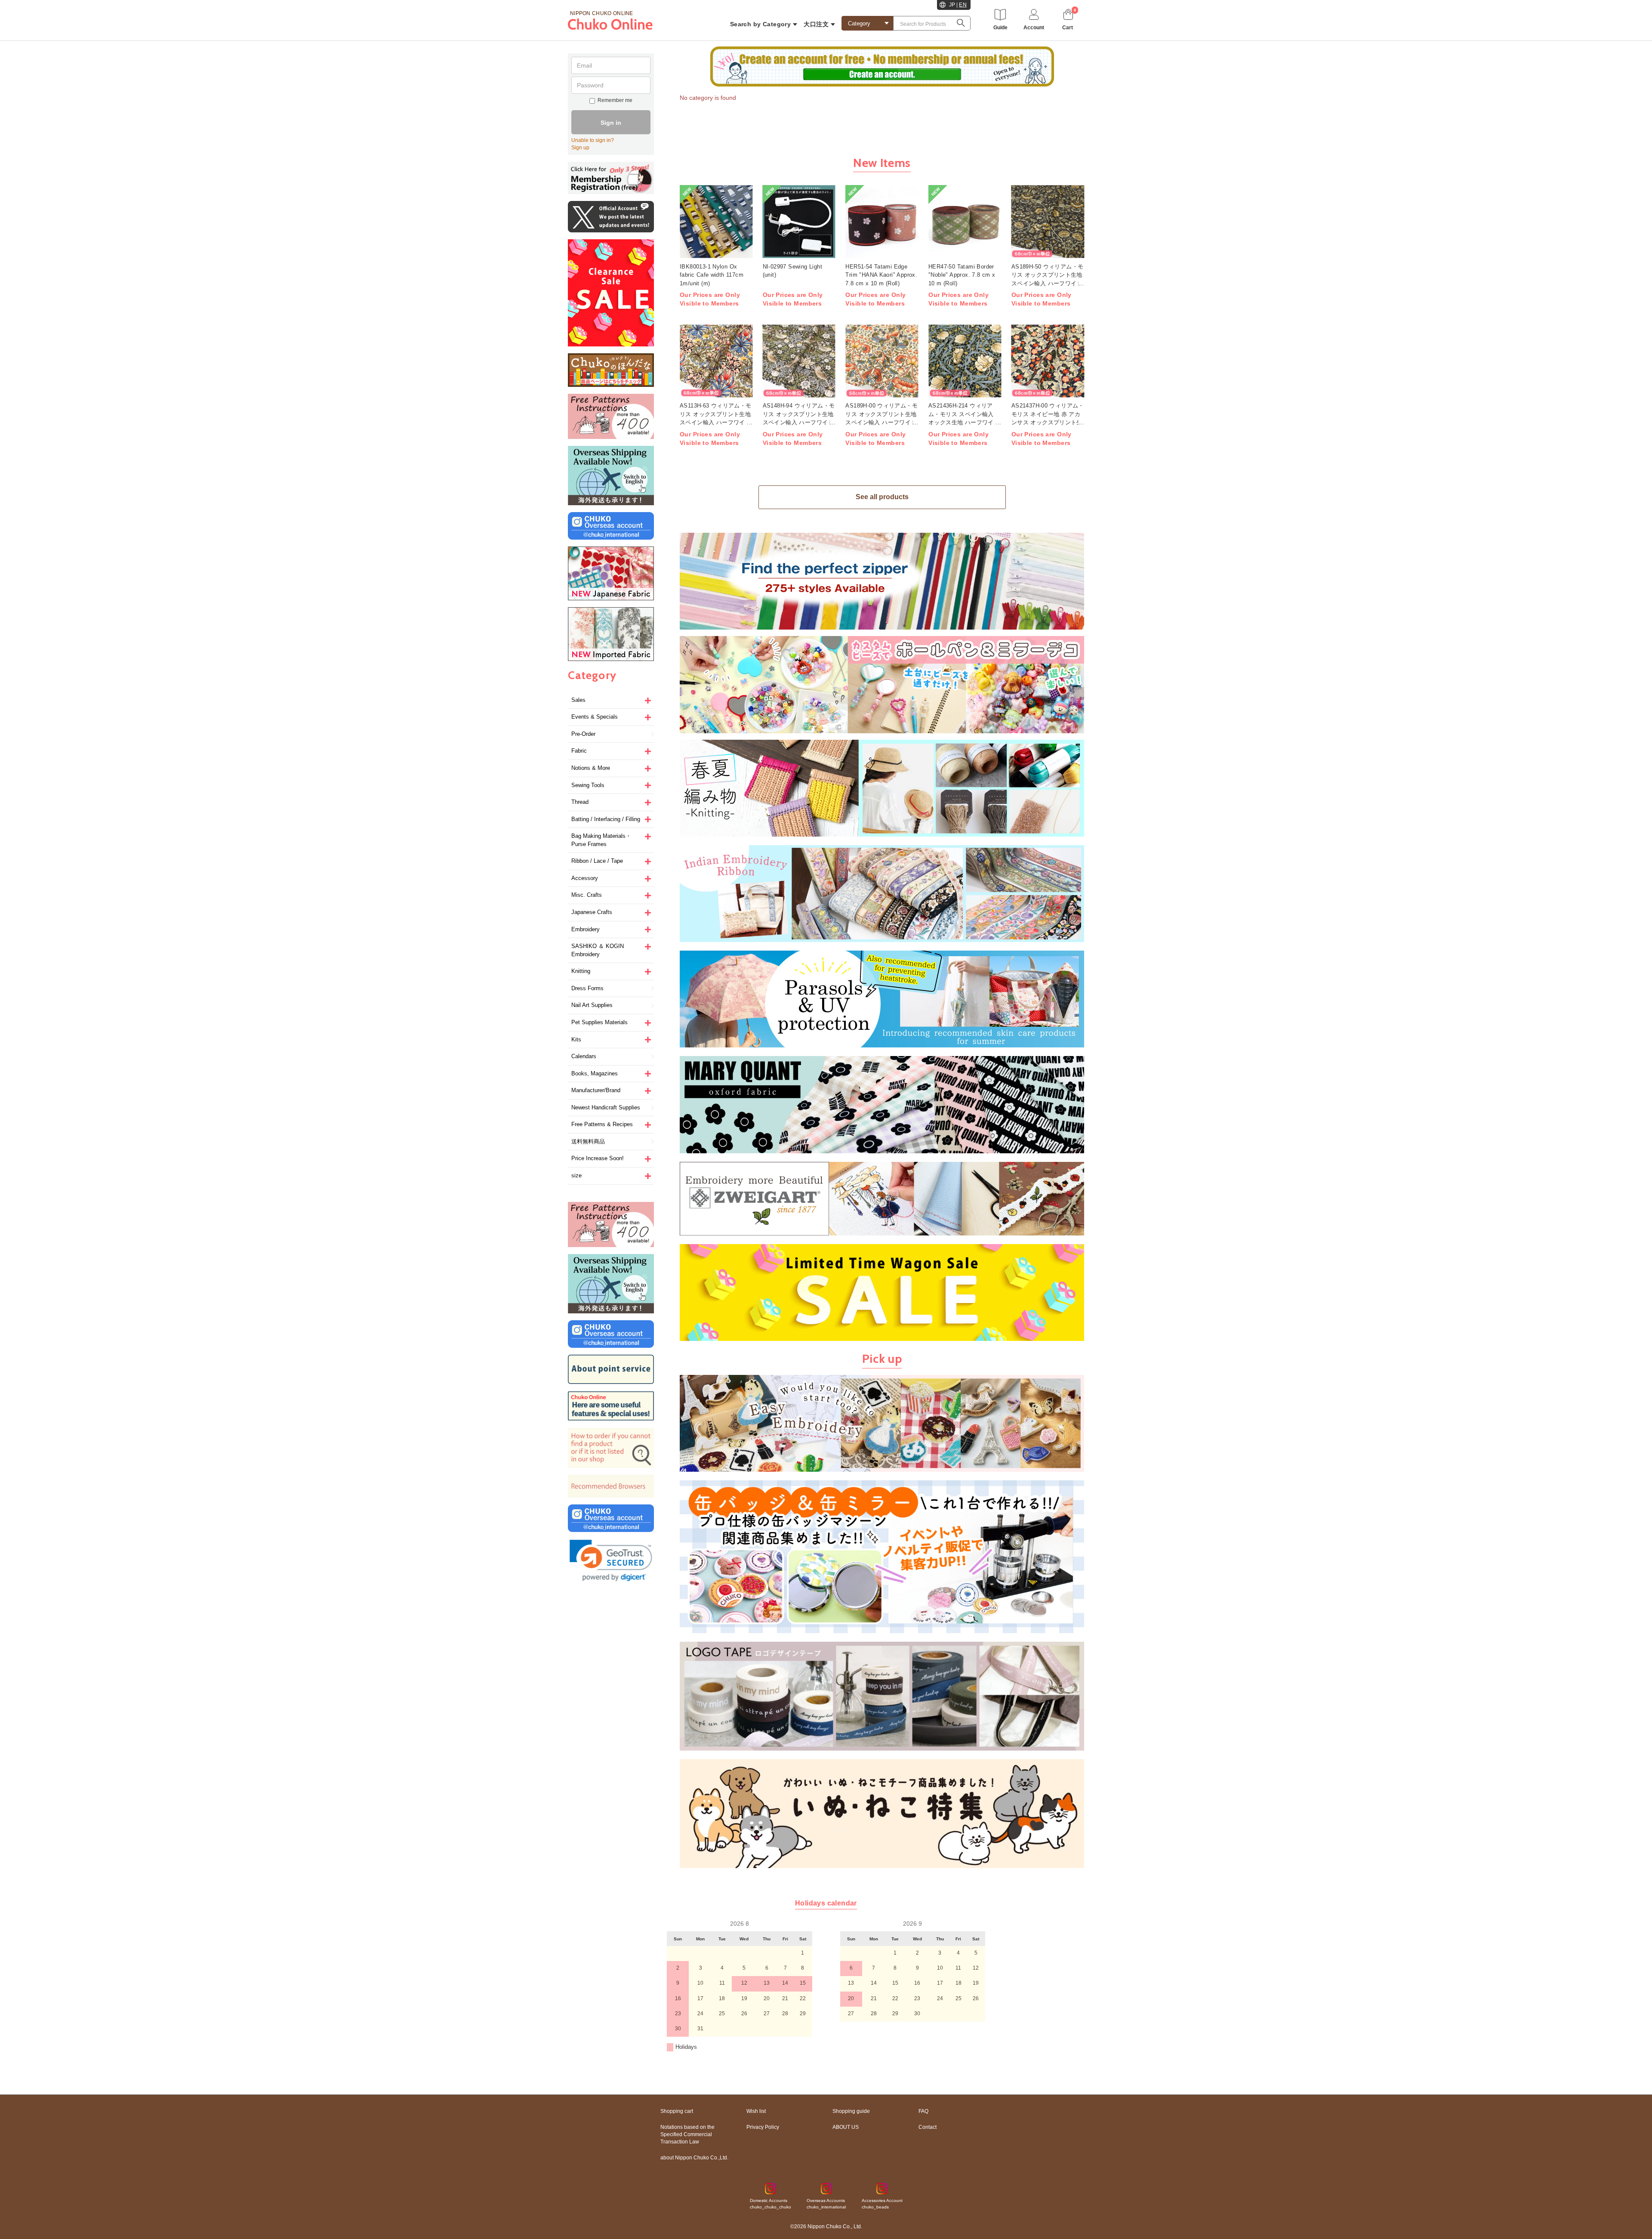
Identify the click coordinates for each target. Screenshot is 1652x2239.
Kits (576, 1039)
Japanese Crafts (592, 912)
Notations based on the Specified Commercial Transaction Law (687, 2134)
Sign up (580, 148)
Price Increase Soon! (598, 1158)
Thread (580, 802)
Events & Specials (595, 717)
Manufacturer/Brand (596, 1090)
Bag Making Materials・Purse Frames (601, 840)
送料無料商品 (588, 1141)
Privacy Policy (763, 2127)
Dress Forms (587, 988)
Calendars (584, 1056)
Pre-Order (583, 734)
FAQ (923, 2111)
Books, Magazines (595, 1073)
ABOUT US (846, 2127)
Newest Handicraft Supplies (606, 1107)
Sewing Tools (588, 785)
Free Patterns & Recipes (602, 1124)
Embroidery (586, 929)
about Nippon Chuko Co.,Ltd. (694, 2158)
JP (952, 5)
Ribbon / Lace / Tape (597, 861)
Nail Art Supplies (592, 1005)
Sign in (611, 123)
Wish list (756, 2111)
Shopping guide (851, 2111)
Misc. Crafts (587, 895)
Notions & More (591, 768)
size (576, 1175)
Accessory (585, 878)
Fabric (579, 751)
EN (963, 5)
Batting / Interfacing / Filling (606, 819)
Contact (928, 2127)
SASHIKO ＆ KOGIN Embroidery (598, 950)
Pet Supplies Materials (599, 1022)
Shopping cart (677, 2111)
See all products (882, 497)
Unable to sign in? (593, 140)
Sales (578, 700)
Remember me (615, 100)
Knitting (581, 971)
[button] (611, 1560)
